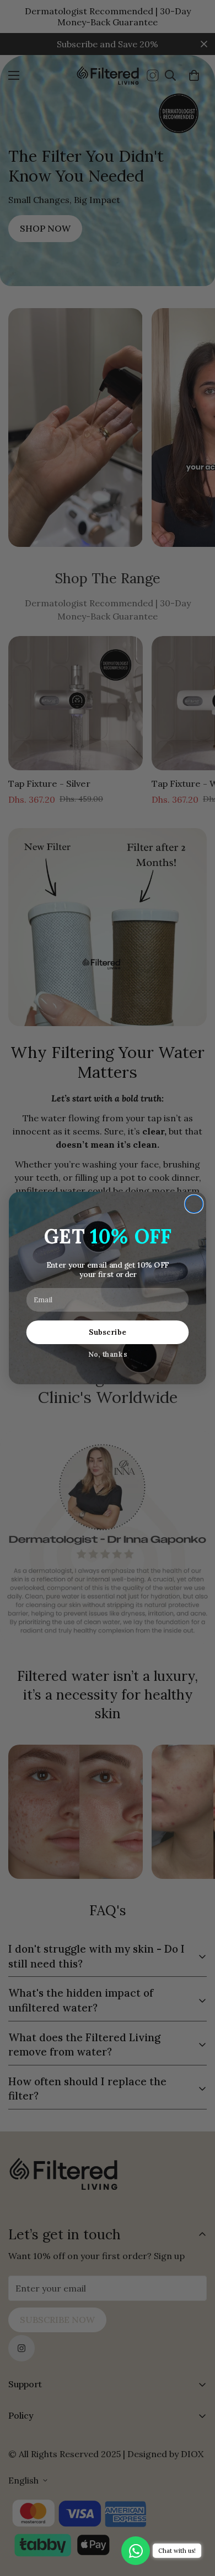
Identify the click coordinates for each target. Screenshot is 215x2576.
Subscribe (108, 1332)
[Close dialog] (194, 1204)
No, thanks (108, 1354)
